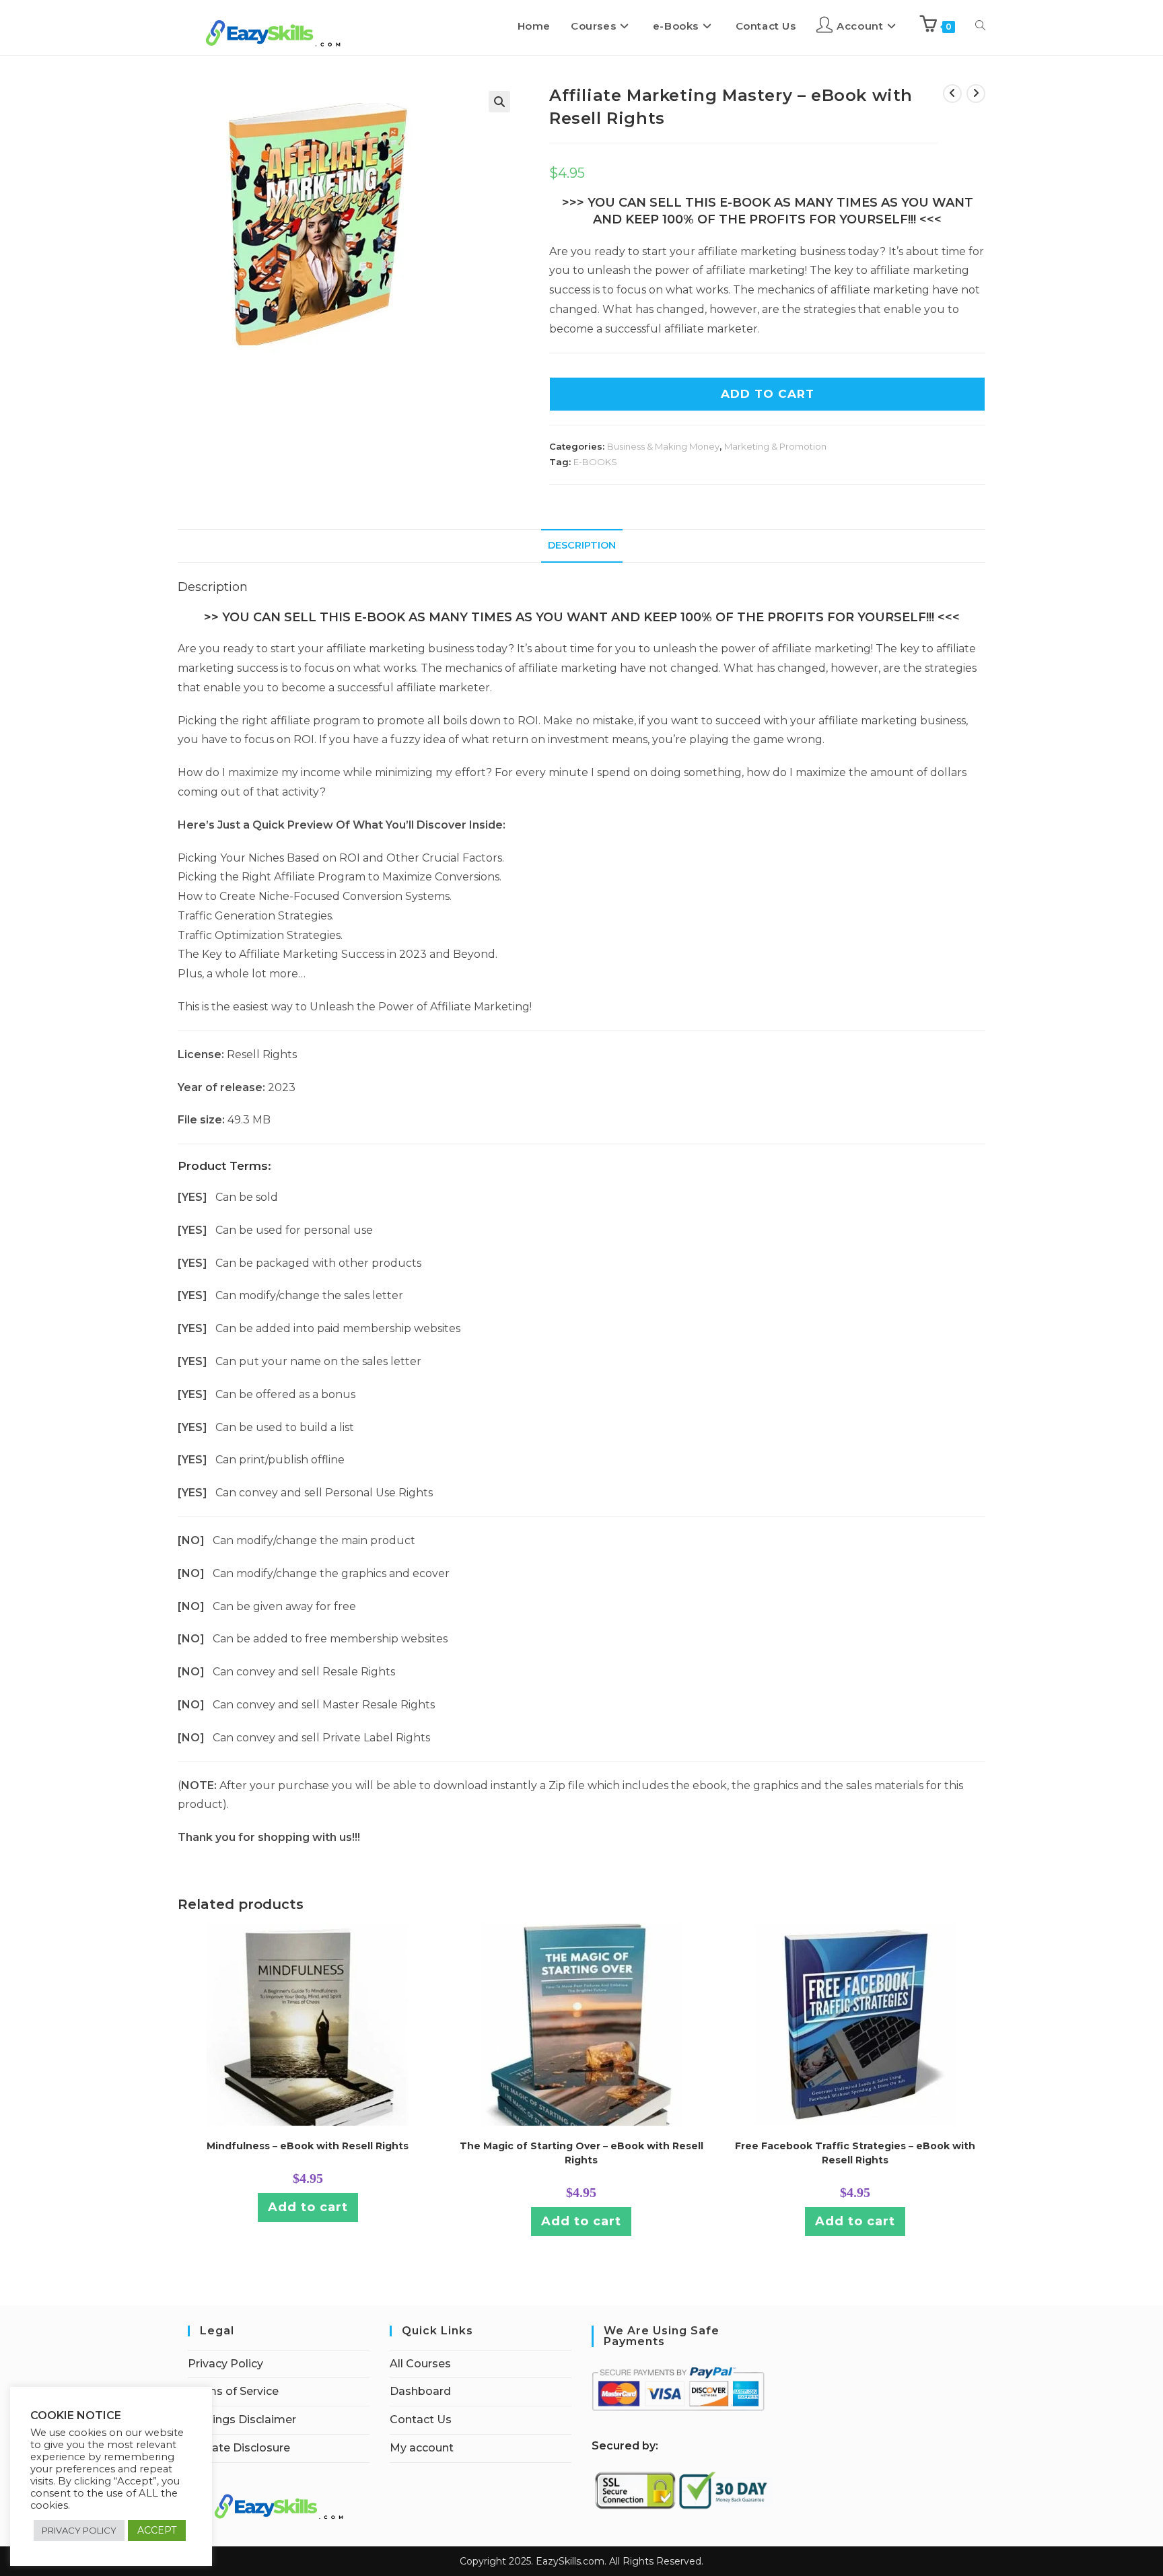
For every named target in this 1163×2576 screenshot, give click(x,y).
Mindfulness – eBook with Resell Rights (308, 2146)
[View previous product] (952, 94)
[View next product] (976, 94)
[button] (499, 102)
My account (422, 2448)
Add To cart (768, 394)
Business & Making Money (663, 446)
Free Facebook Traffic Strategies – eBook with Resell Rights (855, 2153)
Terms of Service (233, 2391)
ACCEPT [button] (157, 2530)
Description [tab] (582, 545)
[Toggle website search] (980, 26)
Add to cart (308, 2207)
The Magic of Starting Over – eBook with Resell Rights (581, 2153)
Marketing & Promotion (775, 446)
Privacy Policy (225, 2364)
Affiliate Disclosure (239, 2448)
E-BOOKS (595, 462)
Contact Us (421, 2420)
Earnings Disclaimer (242, 2420)
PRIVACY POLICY (79, 2530)
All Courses (420, 2364)
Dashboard (420, 2391)
